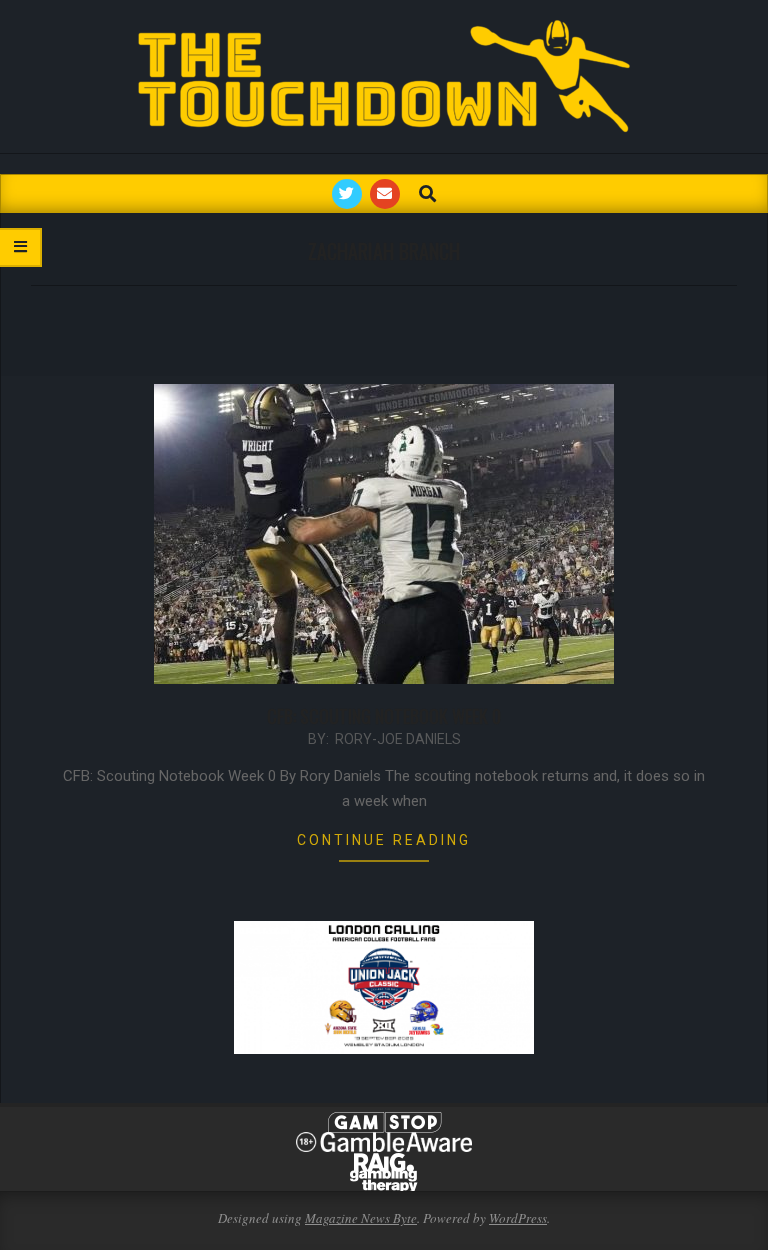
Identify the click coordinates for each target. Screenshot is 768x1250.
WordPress (518, 1218)
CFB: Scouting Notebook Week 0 (384, 716)
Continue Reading (384, 840)
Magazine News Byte (361, 1218)
